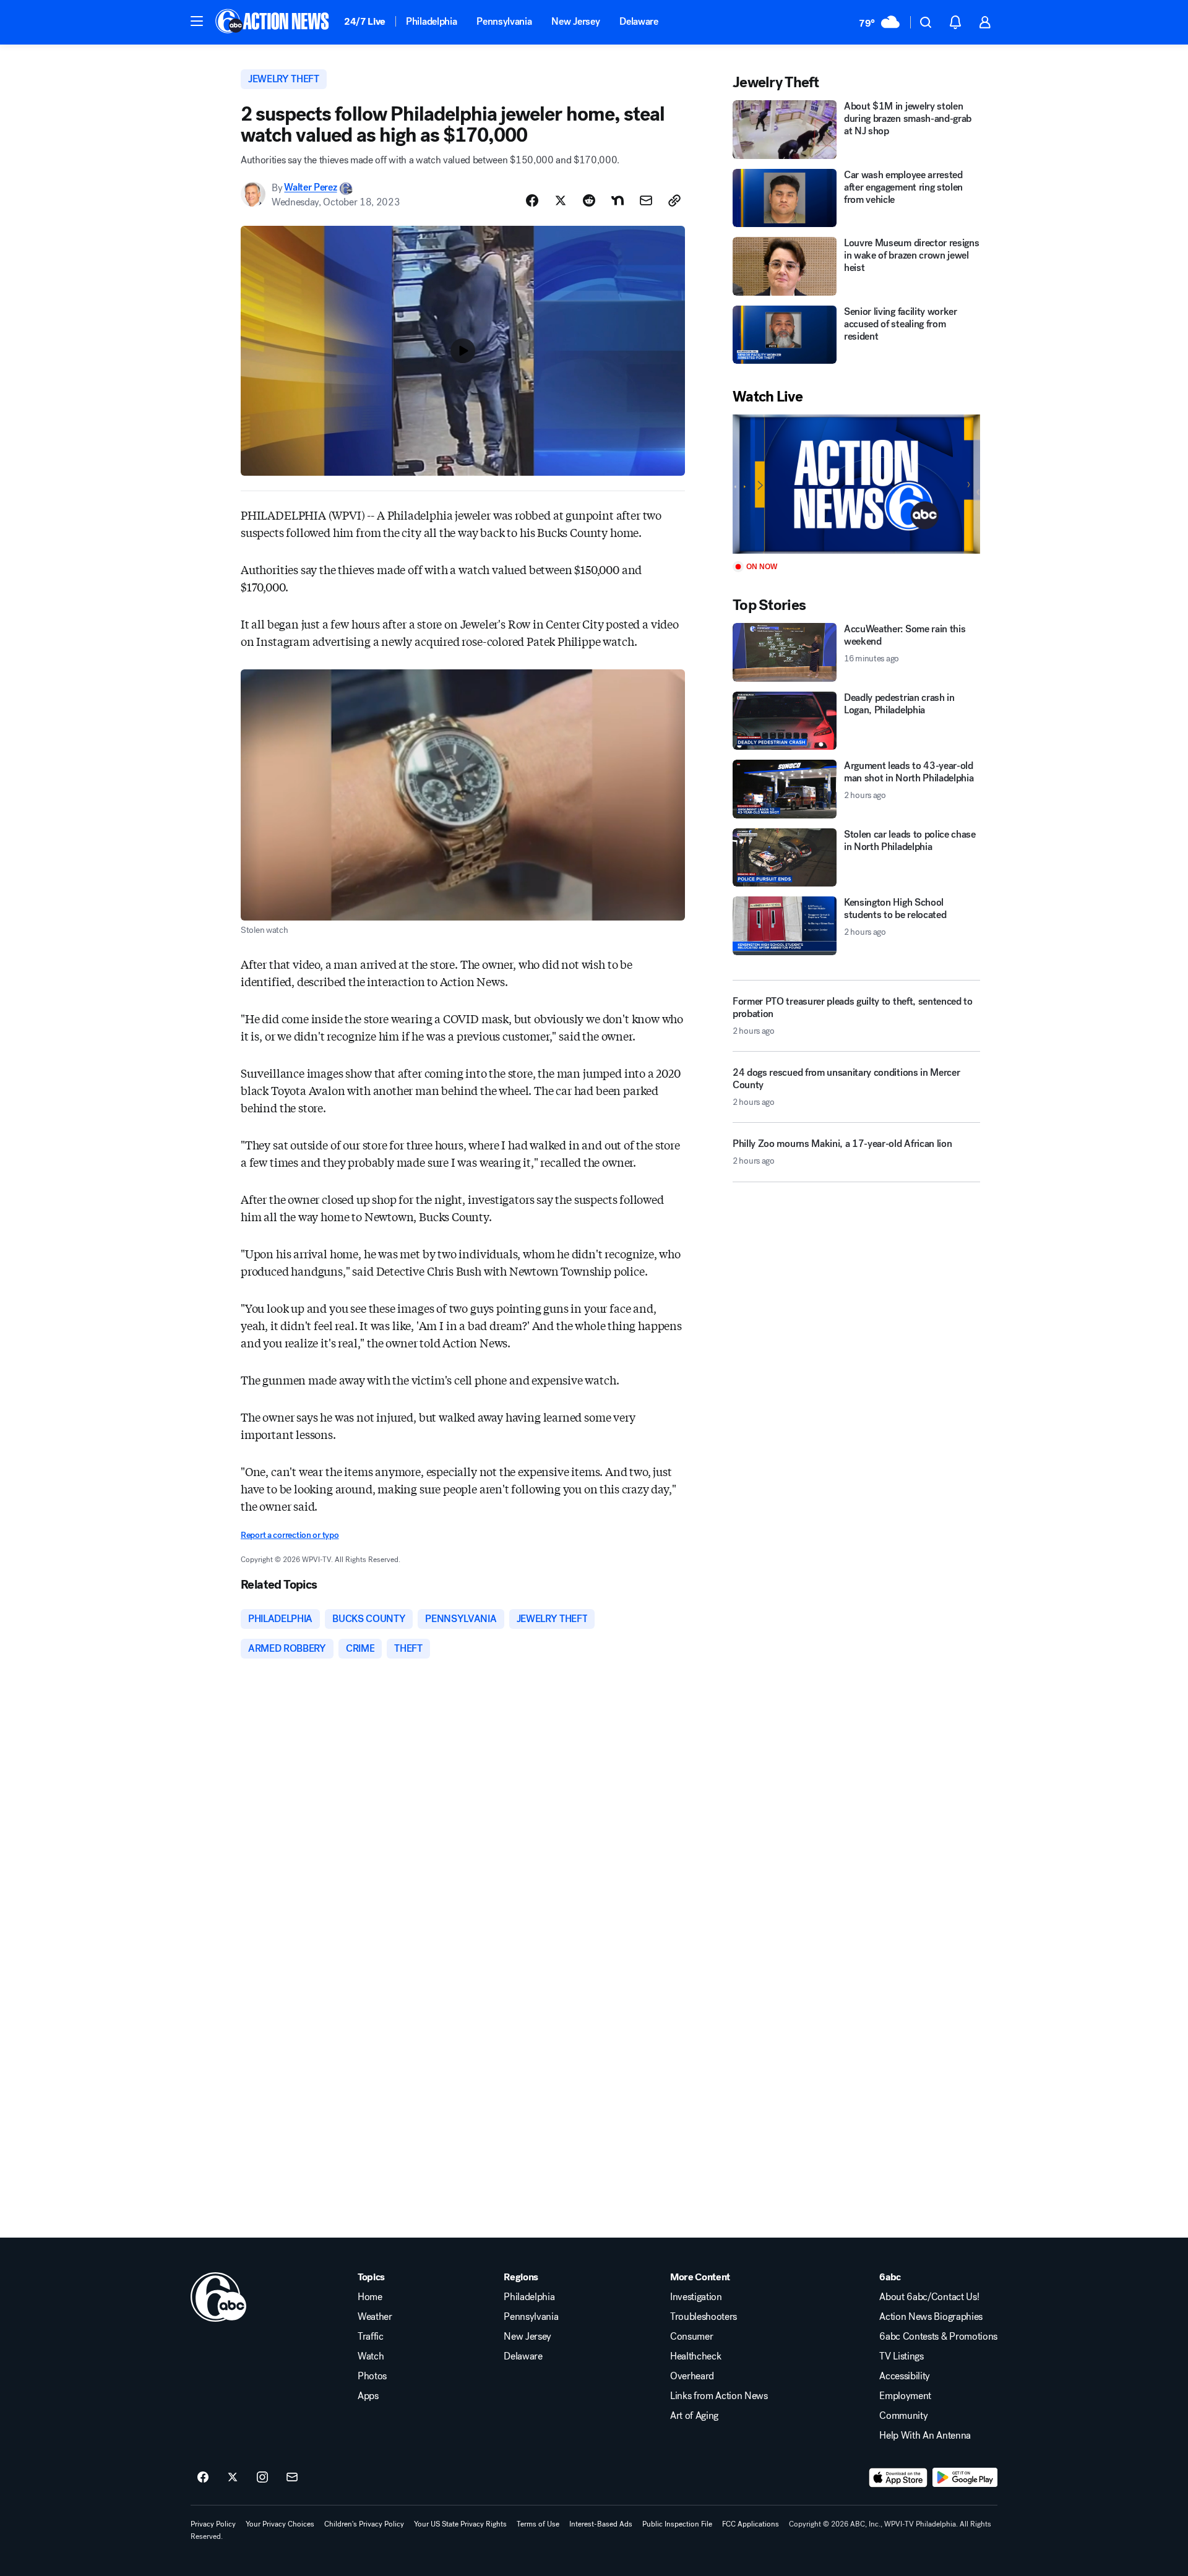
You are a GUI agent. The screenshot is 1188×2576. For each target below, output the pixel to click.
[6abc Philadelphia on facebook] (203, 2478)
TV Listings (901, 2356)
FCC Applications (751, 2524)
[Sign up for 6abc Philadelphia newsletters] (292, 2478)
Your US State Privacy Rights (460, 2524)
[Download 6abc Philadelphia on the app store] (898, 2478)
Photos (372, 2376)
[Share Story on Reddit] (589, 200)
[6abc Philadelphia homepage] (273, 22)
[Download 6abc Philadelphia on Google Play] (965, 2478)
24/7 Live (365, 21)
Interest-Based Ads (601, 2524)
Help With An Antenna (925, 2436)
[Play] (856, 484)
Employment (905, 2396)
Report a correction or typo (290, 1535)
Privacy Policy (213, 2524)
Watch (371, 2356)
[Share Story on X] (561, 200)
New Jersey (575, 21)
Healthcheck (695, 2356)
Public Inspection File (677, 2524)
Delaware (639, 21)
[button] (197, 21)
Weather (375, 2317)
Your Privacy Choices (280, 2524)
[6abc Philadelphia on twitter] (233, 2478)
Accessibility (905, 2376)
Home (370, 2297)
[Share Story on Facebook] (532, 200)
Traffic (371, 2337)
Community (903, 2416)
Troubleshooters (704, 2317)
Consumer (691, 2337)
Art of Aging (694, 2416)
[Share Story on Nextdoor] (618, 200)
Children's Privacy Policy (364, 2524)
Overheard (692, 2376)
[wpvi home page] (218, 2297)
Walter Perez (310, 188)
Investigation (696, 2297)
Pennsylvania (504, 21)
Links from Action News (719, 2396)
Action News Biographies (931, 2317)
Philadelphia (431, 21)
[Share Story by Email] (646, 200)
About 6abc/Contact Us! (929, 2297)
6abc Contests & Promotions (938, 2337)
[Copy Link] (674, 200)
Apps (368, 2396)
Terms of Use (538, 2524)
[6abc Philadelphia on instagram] (262, 2478)
